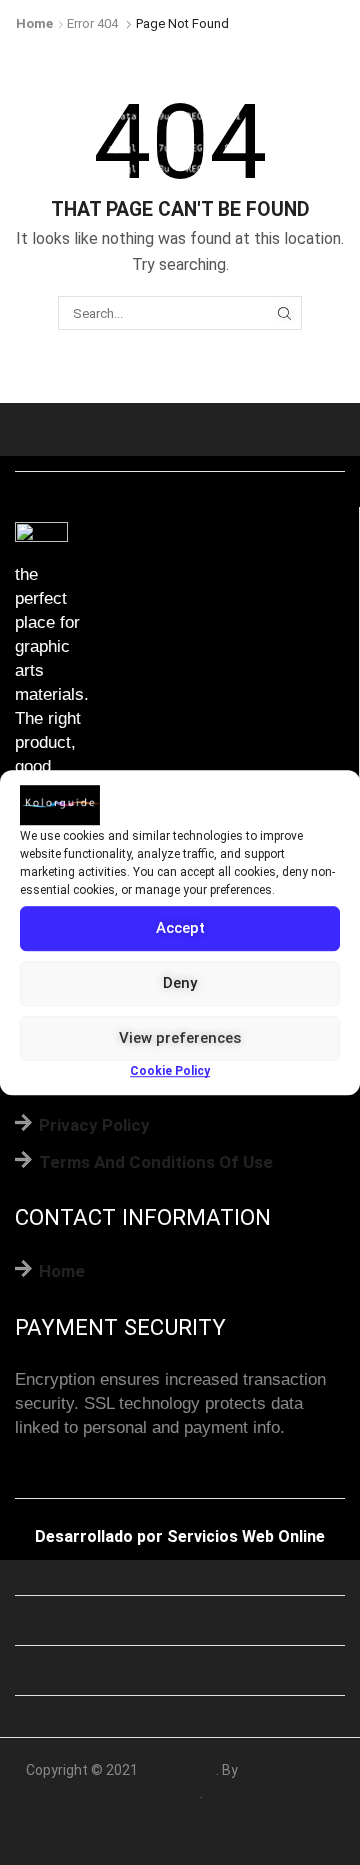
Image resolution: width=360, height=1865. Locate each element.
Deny (180, 983)
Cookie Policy (170, 1071)
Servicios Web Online (246, 1536)
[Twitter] (335, 1835)
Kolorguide (178, 1770)
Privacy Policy (94, 1125)
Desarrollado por (99, 1536)
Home (34, 23)
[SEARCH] (284, 313)
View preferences (180, 1038)
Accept (180, 928)
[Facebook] (296, 1835)
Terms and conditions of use (156, 1162)
